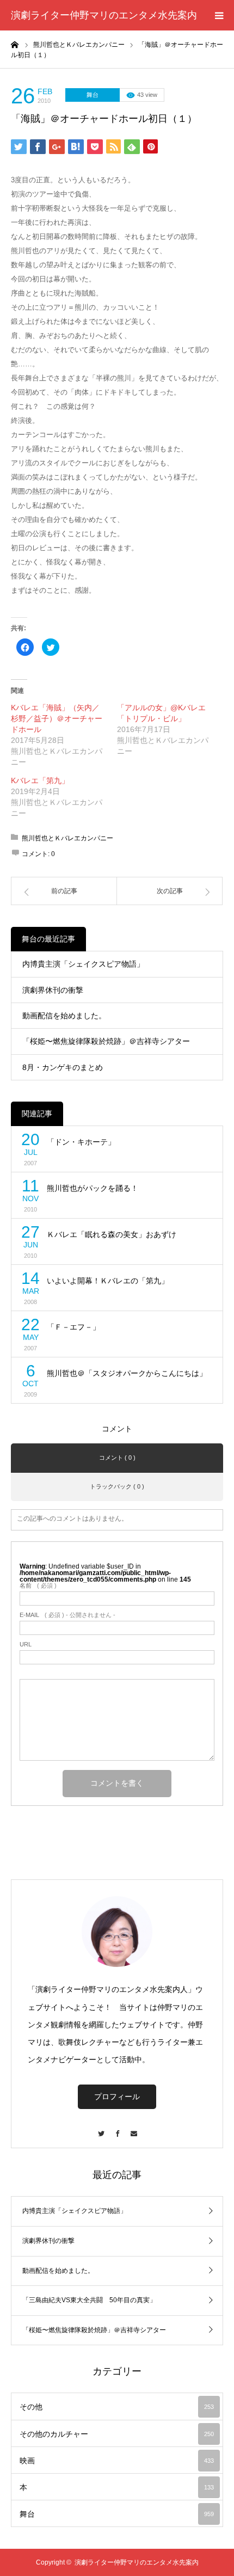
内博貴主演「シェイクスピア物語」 (83, 964)
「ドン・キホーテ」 (81, 1142)
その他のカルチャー (117, 2434)
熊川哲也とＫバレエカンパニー (67, 838)
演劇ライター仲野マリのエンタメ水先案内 (104, 15)
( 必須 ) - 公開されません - (67, 1615)
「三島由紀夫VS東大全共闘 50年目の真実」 (89, 2300)
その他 (117, 2407)
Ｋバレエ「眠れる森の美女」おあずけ (112, 1234)
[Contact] (133, 2128)
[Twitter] (101, 2128)
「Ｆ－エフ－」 (73, 1327)
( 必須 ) (38, 1586)
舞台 (93, 95)
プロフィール (117, 2097)
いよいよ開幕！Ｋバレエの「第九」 (108, 1281)
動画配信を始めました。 (64, 1016)
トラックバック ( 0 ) (117, 1486)
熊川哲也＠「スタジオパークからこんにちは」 (127, 1373)
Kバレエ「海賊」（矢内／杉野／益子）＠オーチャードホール (57, 718)
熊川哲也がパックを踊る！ (93, 1188)
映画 (117, 2461)
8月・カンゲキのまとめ (63, 1067)
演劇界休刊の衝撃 (53, 990)
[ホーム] (15, 44)
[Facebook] (117, 2128)
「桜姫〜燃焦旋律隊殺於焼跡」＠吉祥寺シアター (106, 1041)
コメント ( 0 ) (117, 1458)
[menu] (219, 15)
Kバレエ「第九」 (40, 780)
